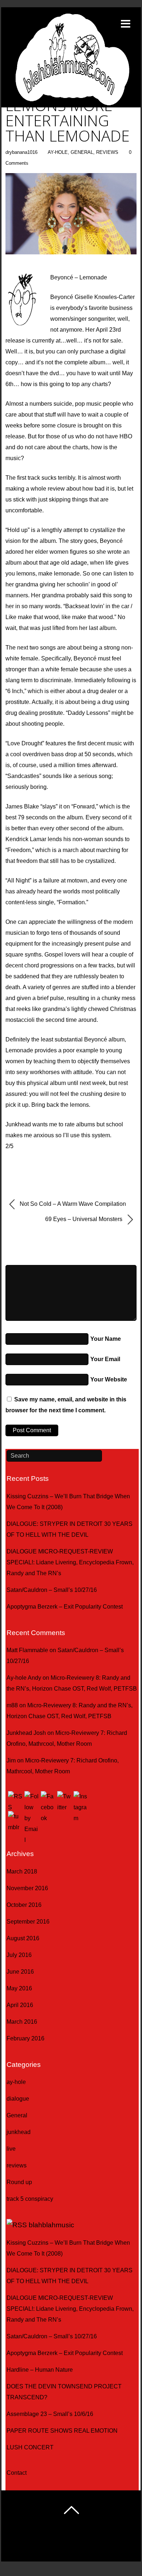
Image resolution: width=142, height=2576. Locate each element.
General (82, 152)
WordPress (50, 2545)
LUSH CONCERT (30, 2447)
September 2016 (28, 1922)
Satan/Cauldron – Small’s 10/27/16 (52, 1590)
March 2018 (22, 1871)
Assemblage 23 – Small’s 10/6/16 (50, 2414)
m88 (12, 1705)
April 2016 (20, 2005)
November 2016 (27, 1888)
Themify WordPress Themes (101, 2545)
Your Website (109, 1379)
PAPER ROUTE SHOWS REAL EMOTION (62, 2431)
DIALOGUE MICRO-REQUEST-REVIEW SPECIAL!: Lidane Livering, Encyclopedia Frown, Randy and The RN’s (70, 1562)
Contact (17, 2473)
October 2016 (24, 1905)
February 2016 (25, 2038)
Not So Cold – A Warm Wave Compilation (72, 1204)
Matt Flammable (27, 1650)
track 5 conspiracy (30, 2199)
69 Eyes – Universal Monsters (84, 1219)
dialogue (18, 2099)
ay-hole (58, 152)
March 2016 (22, 2022)
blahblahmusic (52, 2225)
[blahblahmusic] (71, 88)
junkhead (19, 2132)
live (11, 2149)
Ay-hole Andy (24, 1678)
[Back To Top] (71, 2510)
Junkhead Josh (26, 1733)
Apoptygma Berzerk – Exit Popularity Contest (65, 1607)
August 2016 (23, 1938)
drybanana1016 (21, 152)
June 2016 (20, 1972)
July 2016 (19, 1955)
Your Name (106, 1339)
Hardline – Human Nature (40, 2370)
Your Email (105, 1359)
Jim (11, 1760)
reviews (107, 152)
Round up (19, 2182)
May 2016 (19, 1988)
